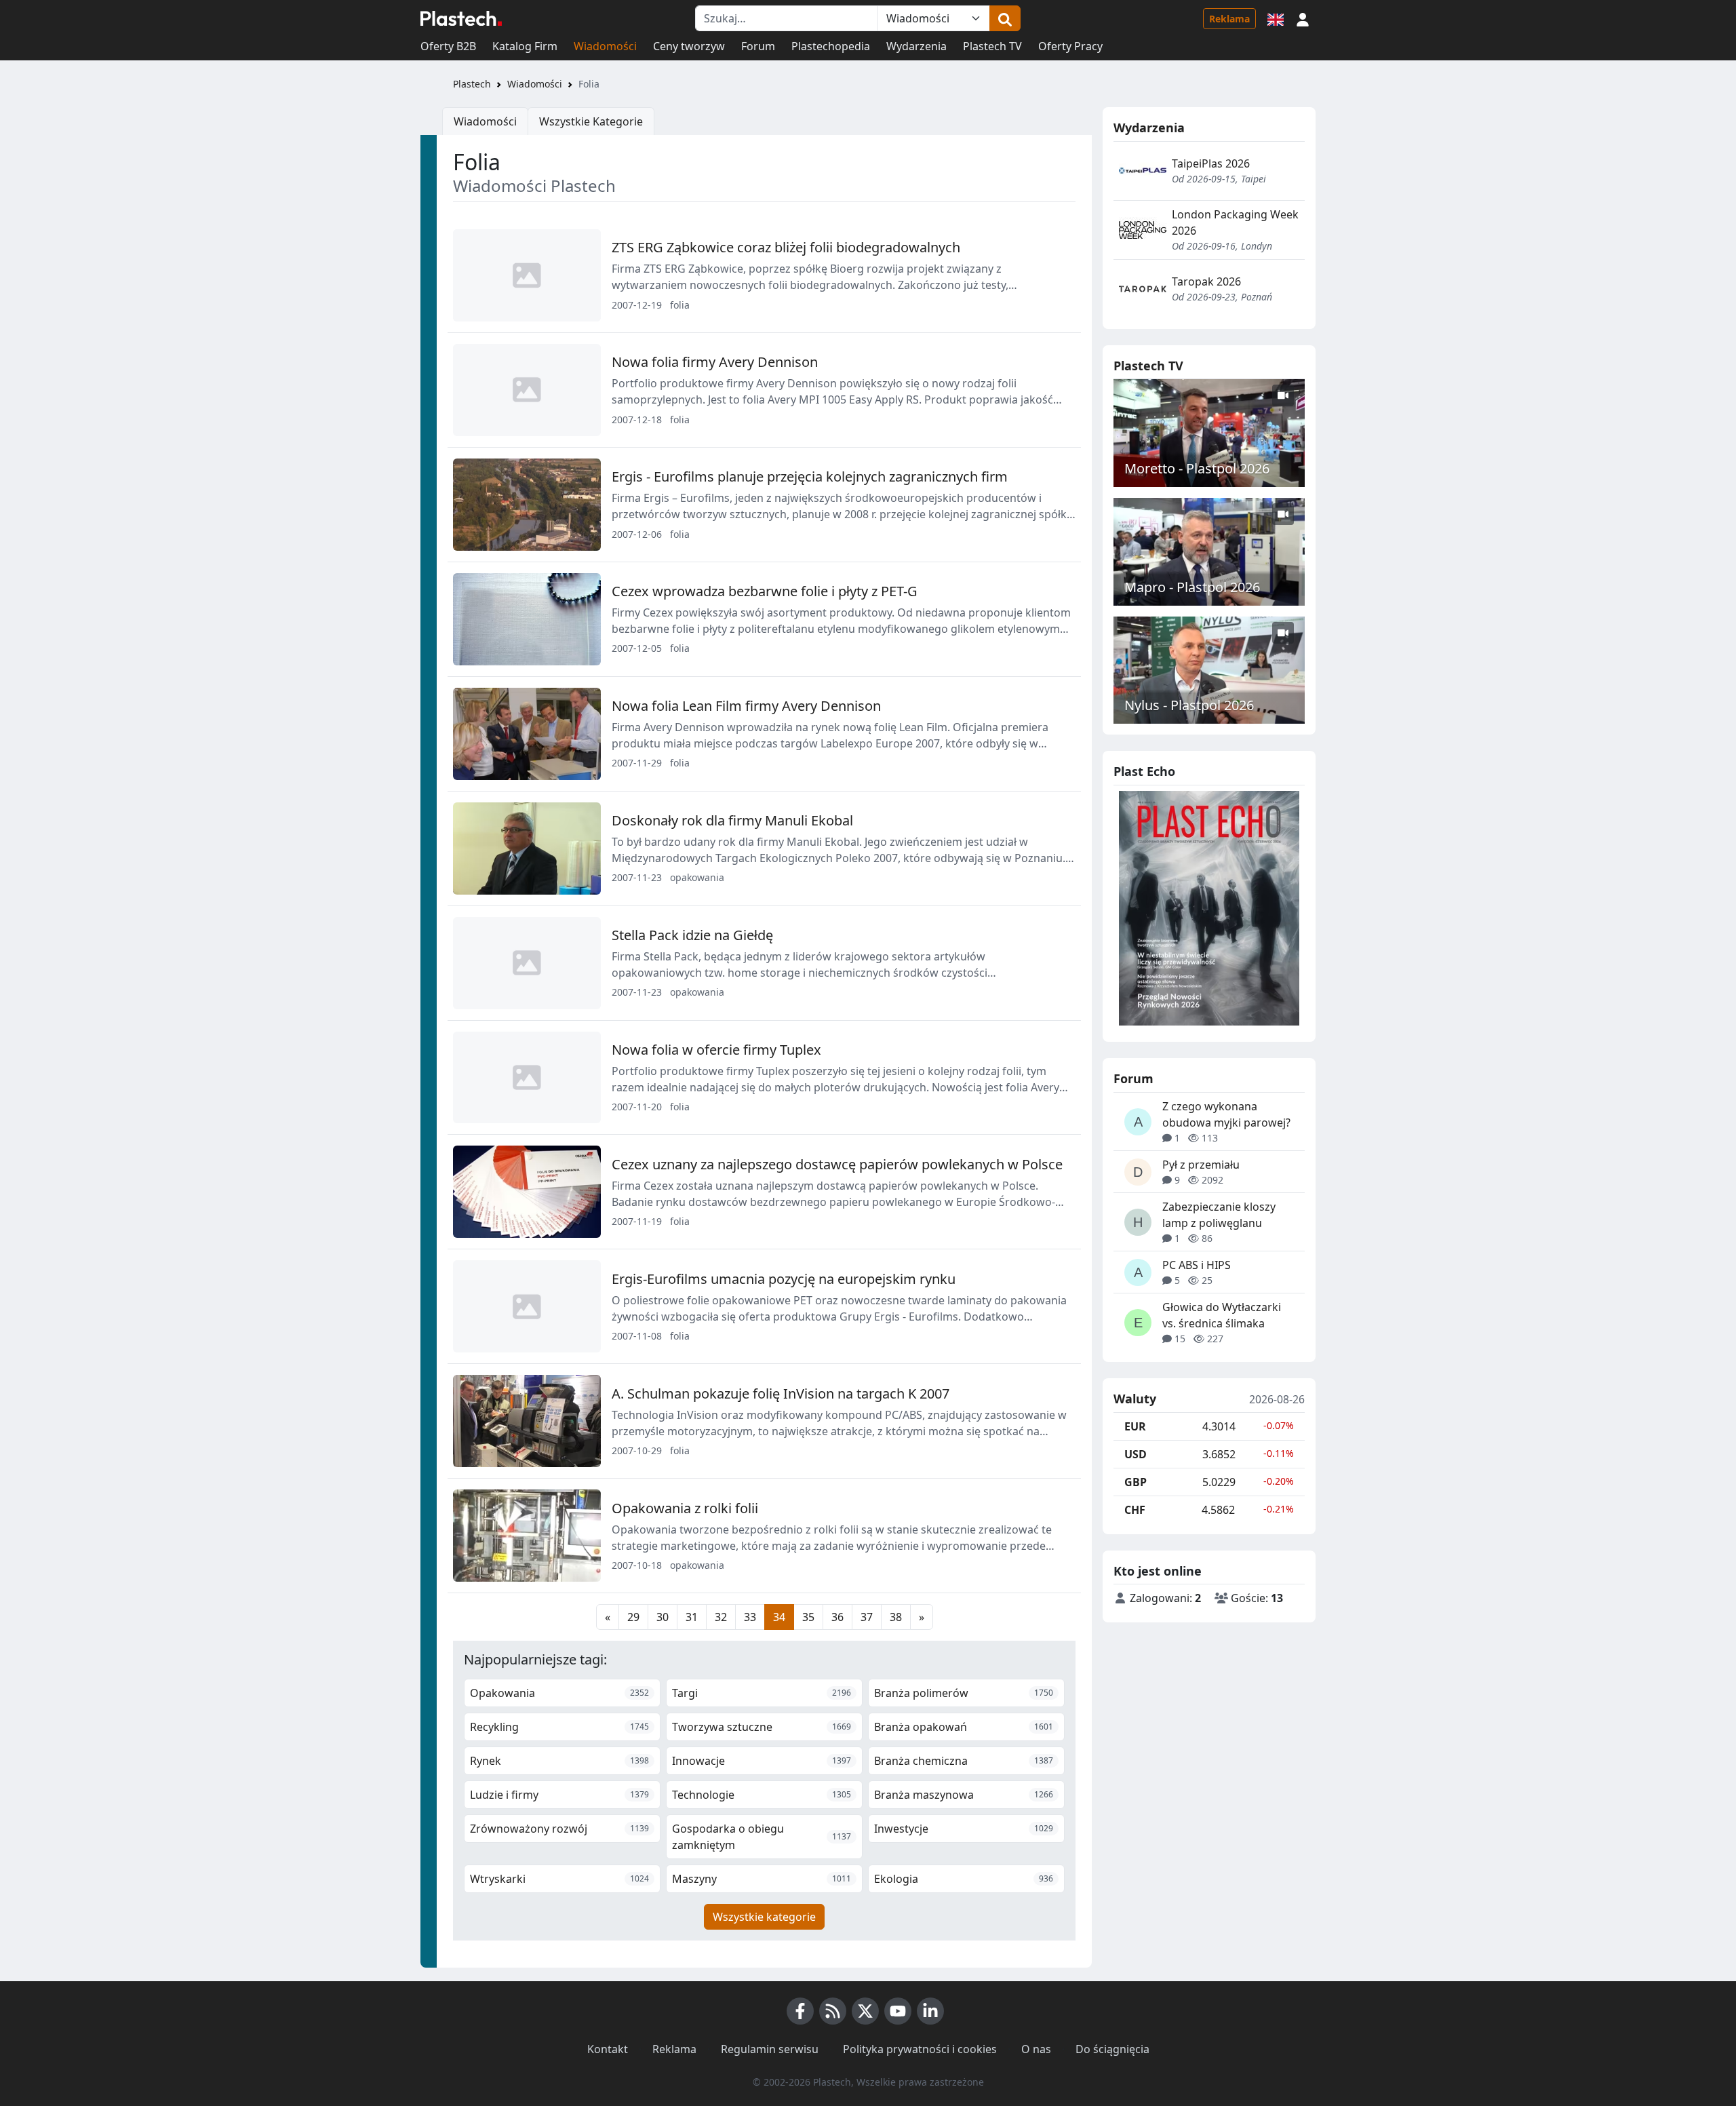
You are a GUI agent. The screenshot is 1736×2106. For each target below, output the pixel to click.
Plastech (472, 84)
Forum (758, 46)
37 (867, 1617)
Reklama (1229, 19)
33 (750, 1617)
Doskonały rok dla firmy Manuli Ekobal (732, 820)
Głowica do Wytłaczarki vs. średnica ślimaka (1222, 1315)
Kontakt (608, 2049)
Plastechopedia (831, 46)
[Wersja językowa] (1276, 18)
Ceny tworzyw (689, 46)
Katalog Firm (525, 46)
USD (1136, 1454)
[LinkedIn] (930, 2011)
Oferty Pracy (1070, 46)
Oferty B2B (448, 46)
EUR (1135, 1426)
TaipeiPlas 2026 (1211, 163)
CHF (1135, 1510)
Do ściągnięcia (1112, 2049)
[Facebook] (800, 2011)
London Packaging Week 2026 (1235, 222)
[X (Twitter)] (865, 2011)
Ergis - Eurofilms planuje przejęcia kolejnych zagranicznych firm (810, 476)
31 (692, 1617)
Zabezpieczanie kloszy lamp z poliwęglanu (1219, 1215)
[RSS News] (833, 2011)
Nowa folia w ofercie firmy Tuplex (716, 1050)
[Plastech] (461, 18)
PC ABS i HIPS (1197, 1265)
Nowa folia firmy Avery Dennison (715, 362)
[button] (1303, 18)
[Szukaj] (1005, 18)
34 (779, 1617)
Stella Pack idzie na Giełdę (692, 935)
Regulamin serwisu (770, 2049)
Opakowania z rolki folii (685, 1508)
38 (896, 1617)
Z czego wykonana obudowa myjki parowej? (1226, 1114)
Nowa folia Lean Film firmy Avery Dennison (746, 706)
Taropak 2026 (1206, 281)
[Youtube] (898, 2011)
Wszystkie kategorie (764, 1917)
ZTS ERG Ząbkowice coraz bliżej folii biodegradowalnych (786, 247)
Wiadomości (605, 46)
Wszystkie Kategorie (591, 121)
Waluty (1135, 1399)
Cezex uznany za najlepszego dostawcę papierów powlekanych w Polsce (837, 1164)
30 (663, 1617)
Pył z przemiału (1201, 1165)
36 (837, 1617)
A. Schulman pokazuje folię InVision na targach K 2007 (781, 1393)
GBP (1136, 1482)
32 (721, 1617)
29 (633, 1617)
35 (808, 1617)
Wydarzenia (916, 46)
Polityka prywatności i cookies (920, 2049)
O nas (1036, 2049)
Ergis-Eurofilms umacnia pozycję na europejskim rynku (784, 1279)
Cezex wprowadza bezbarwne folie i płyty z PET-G (765, 591)
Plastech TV (992, 46)
